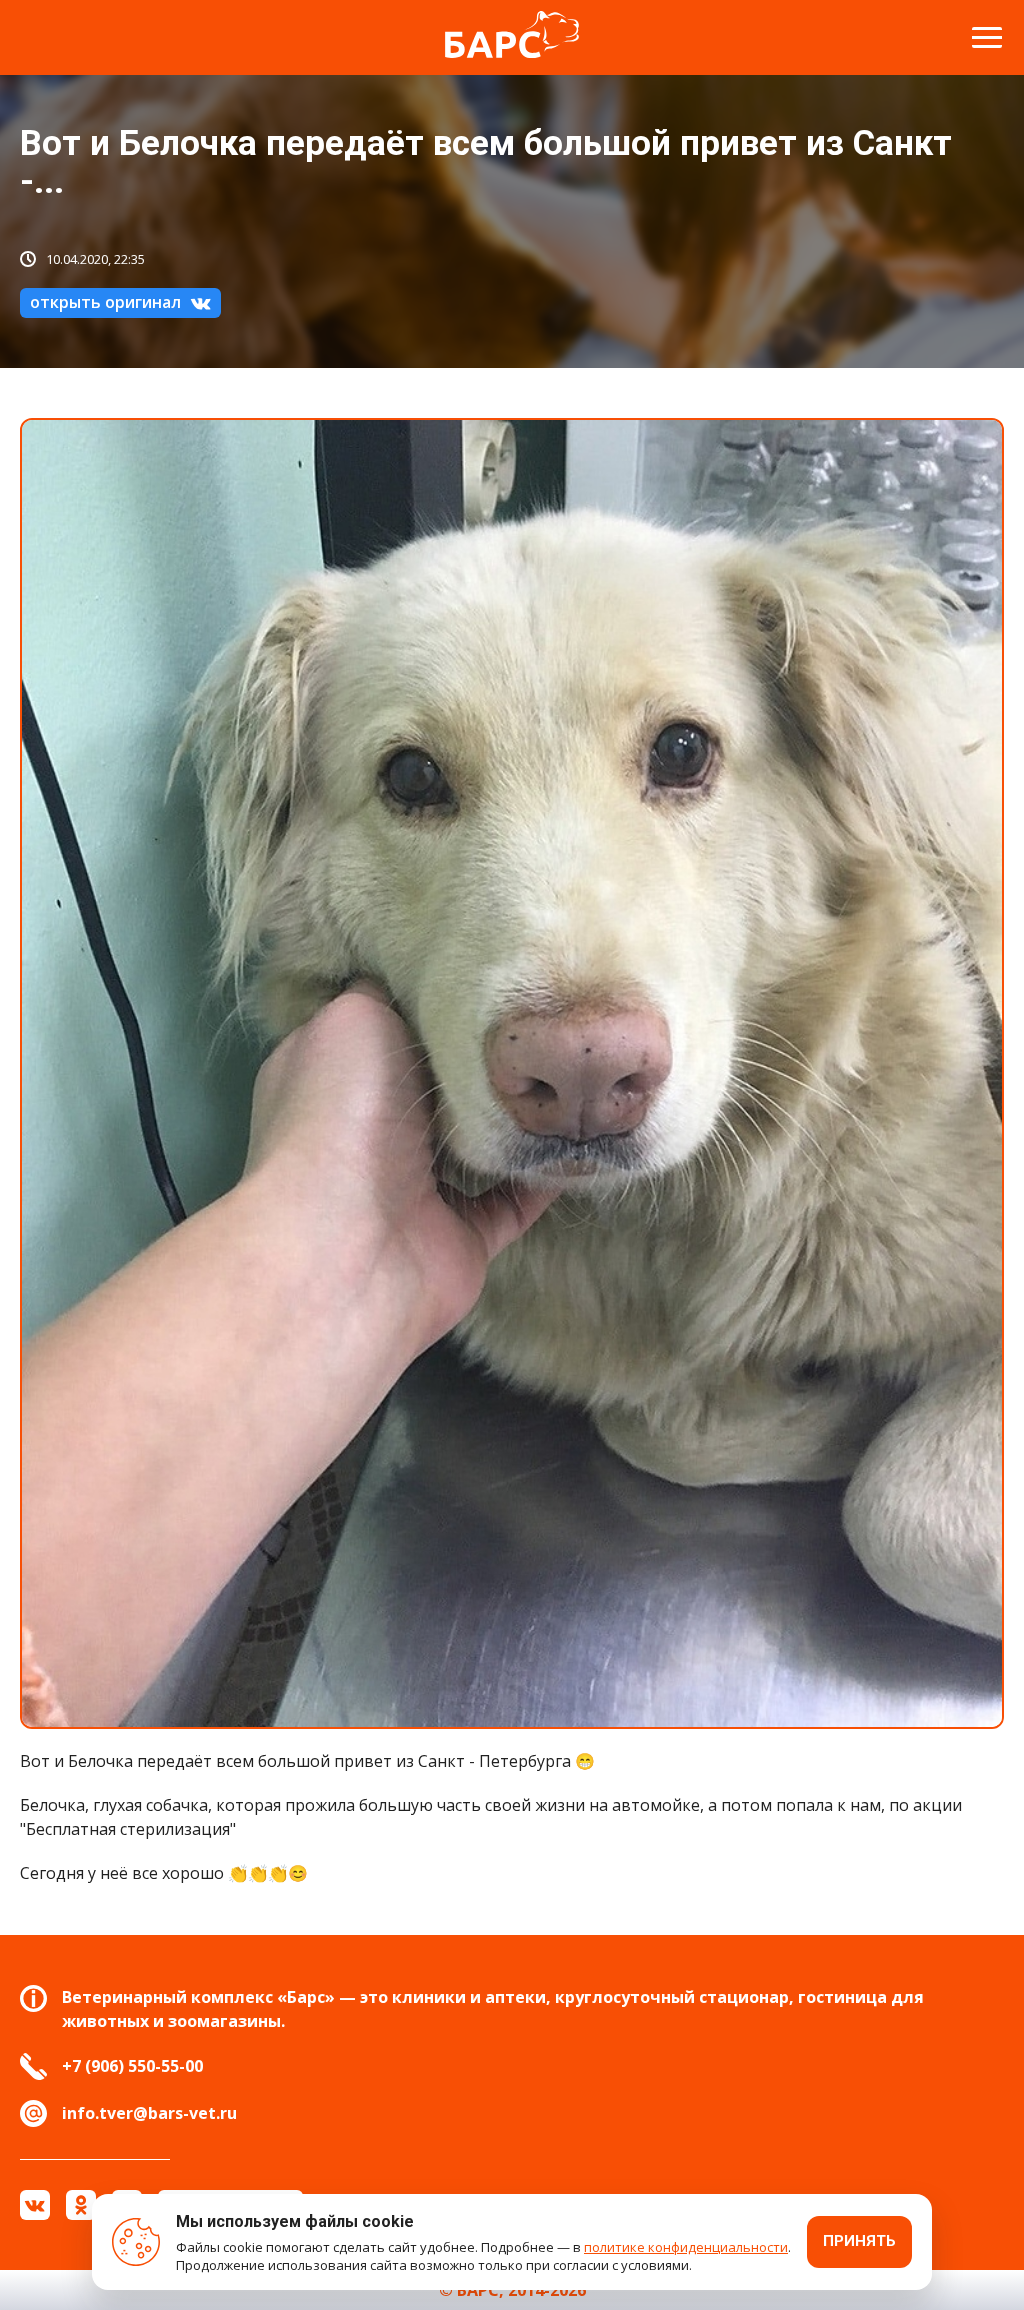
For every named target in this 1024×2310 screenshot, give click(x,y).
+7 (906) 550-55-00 (132, 2066)
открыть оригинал (105, 302)
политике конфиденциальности (686, 2247)
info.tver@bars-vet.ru (149, 2113)
